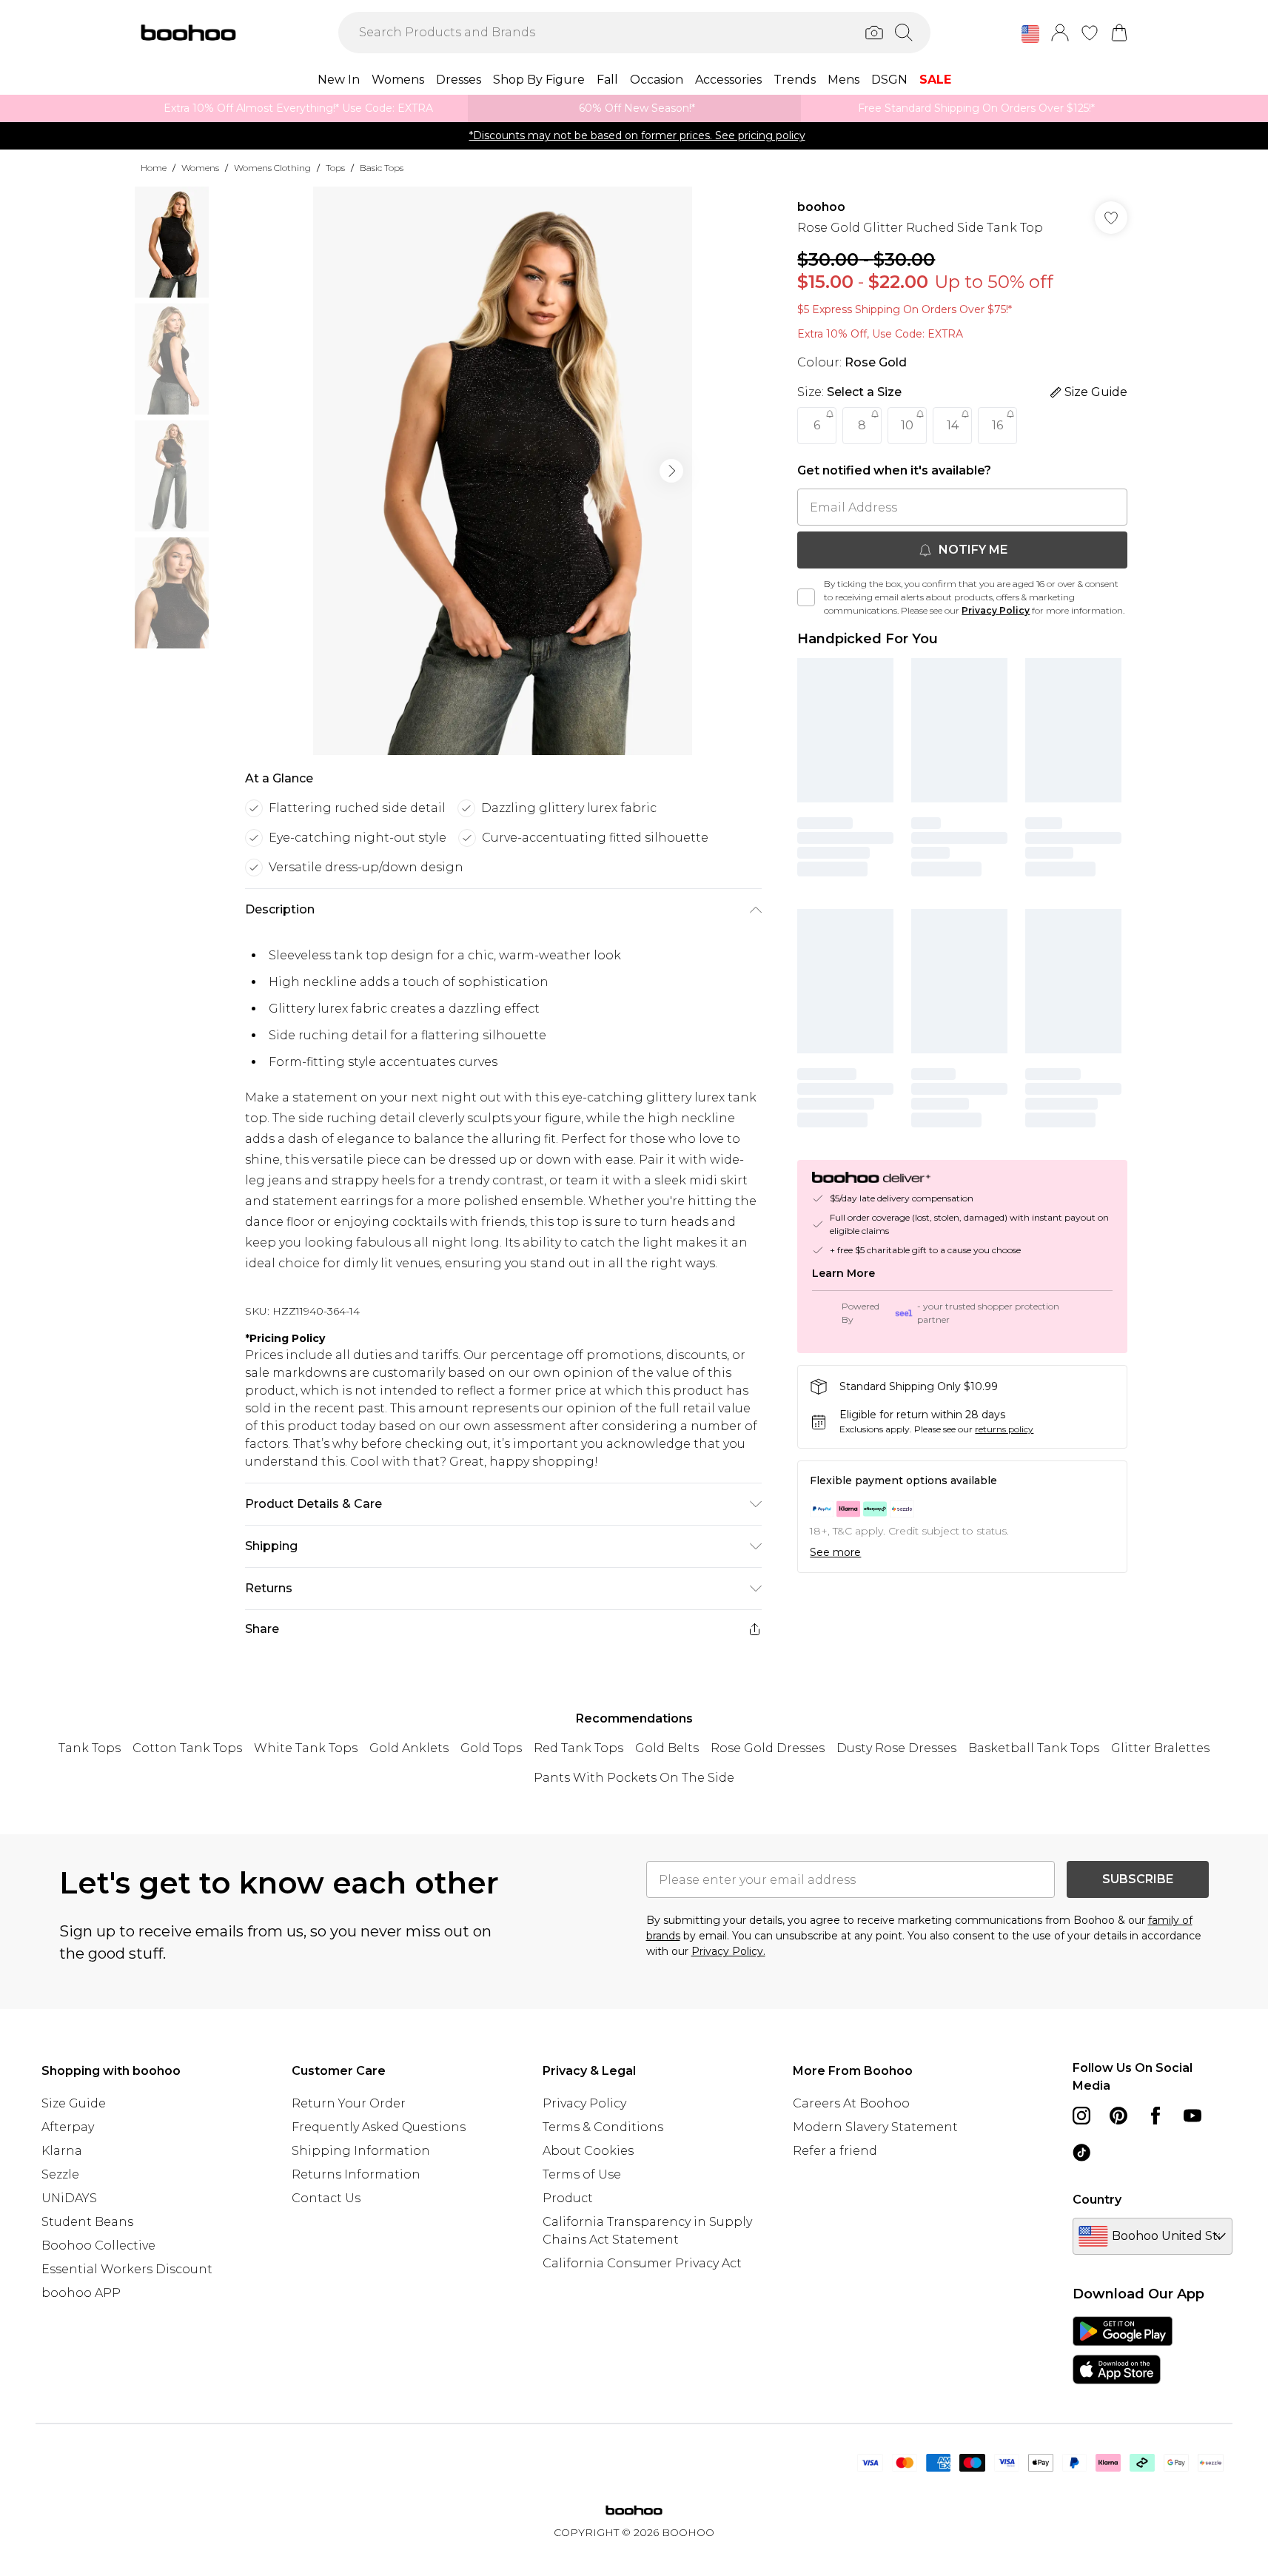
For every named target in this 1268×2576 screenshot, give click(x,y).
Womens (200, 168)
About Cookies (588, 2151)
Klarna (62, 2151)
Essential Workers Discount (127, 2269)
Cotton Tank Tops (187, 1748)
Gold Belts (667, 1748)
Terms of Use (582, 2174)
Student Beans (87, 2222)
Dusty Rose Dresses (896, 1748)
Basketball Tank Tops (1034, 1748)
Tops (335, 168)
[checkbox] (806, 597)
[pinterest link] (1118, 2116)
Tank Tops (90, 1748)
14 (953, 425)
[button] (1030, 34)
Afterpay (68, 2127)
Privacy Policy (996, 610)
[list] (503, 471)
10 (907, 425)
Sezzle (60, 2174)
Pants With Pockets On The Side (634, 1778)
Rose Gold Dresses (768, 1748)
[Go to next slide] (671, 471)
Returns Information (356, 2174)
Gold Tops (491, 1748)
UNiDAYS (69, 2198)
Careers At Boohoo (851, 2103)
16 (997, 425)
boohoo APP (81, 2293)
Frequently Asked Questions (379, 2127)
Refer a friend (835, 2151)
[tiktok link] (1081, 2153)
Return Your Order (349, 2103)
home (154, 168)
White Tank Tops (306, 1748)
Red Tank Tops (578, 1748)
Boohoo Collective (98, 2245)
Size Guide (74, 2103)
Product (568, 2198)
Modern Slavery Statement (875, 2127)
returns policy (1004, 1429)
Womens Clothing (272, 168)
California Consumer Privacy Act (642, 2263)
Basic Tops (382, 168)
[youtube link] (1192, 2116)
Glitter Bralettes (1160, 1748)
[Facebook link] (1155, 2116)
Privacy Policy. (728, 1951)
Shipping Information (361, 2151)
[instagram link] (1081, 2116)
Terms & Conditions (603, 2127)
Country (1097, 2200)
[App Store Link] (1123, 2350)
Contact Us (326, 2198)
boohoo (821, 207)
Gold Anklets (409, 1748)
